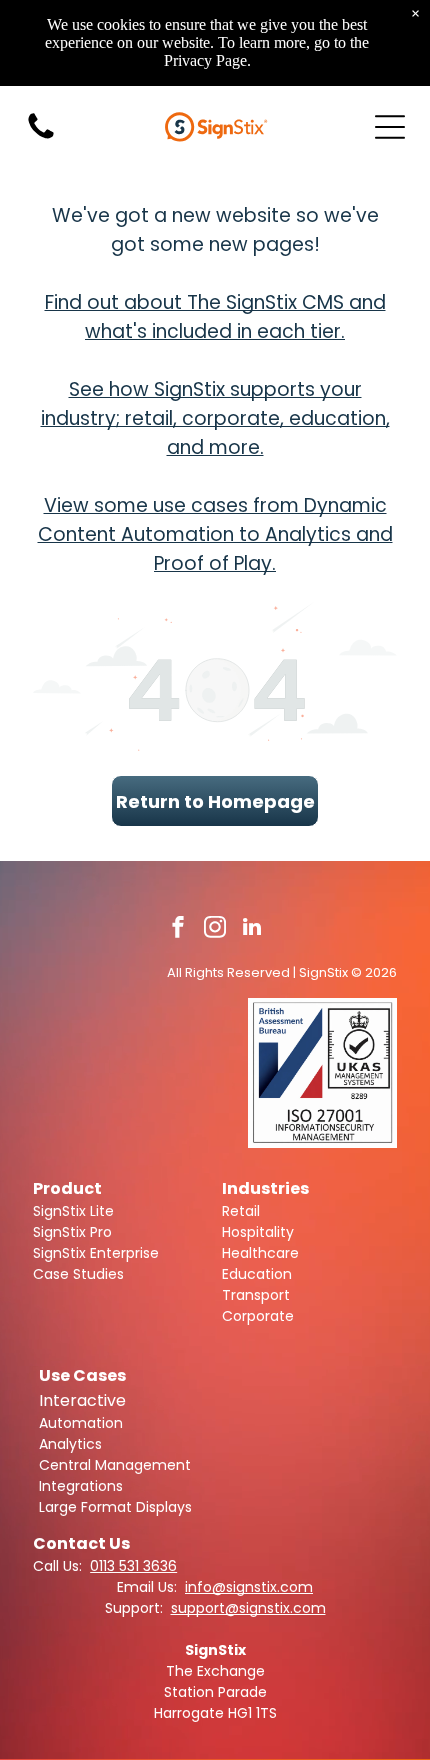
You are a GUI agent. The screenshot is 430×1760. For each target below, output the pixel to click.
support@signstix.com (248, 1608)
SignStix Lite (73, 1211)
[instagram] (215, 929)
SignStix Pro (72, 1232)
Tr (229, 1295)
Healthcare (260, 1253)
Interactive (82, 1400)
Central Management (115, 1465)
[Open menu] (390, 127)
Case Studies (78, 1274)
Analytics (70, 1444)
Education (257, 1274)
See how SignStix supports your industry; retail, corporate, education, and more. (215, 418)
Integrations (81, 1486)
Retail (241, 1211)
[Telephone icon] (41, 137)
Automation (81, 1423)
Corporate (258, 1316)
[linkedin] (252, 929)
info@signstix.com (249, 1587)
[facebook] (178, 929)
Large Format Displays (115, 1507)
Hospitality (258, 1232)
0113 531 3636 (133, 1566)
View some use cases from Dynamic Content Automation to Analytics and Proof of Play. (215, 534)
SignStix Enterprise (96, 1253)
